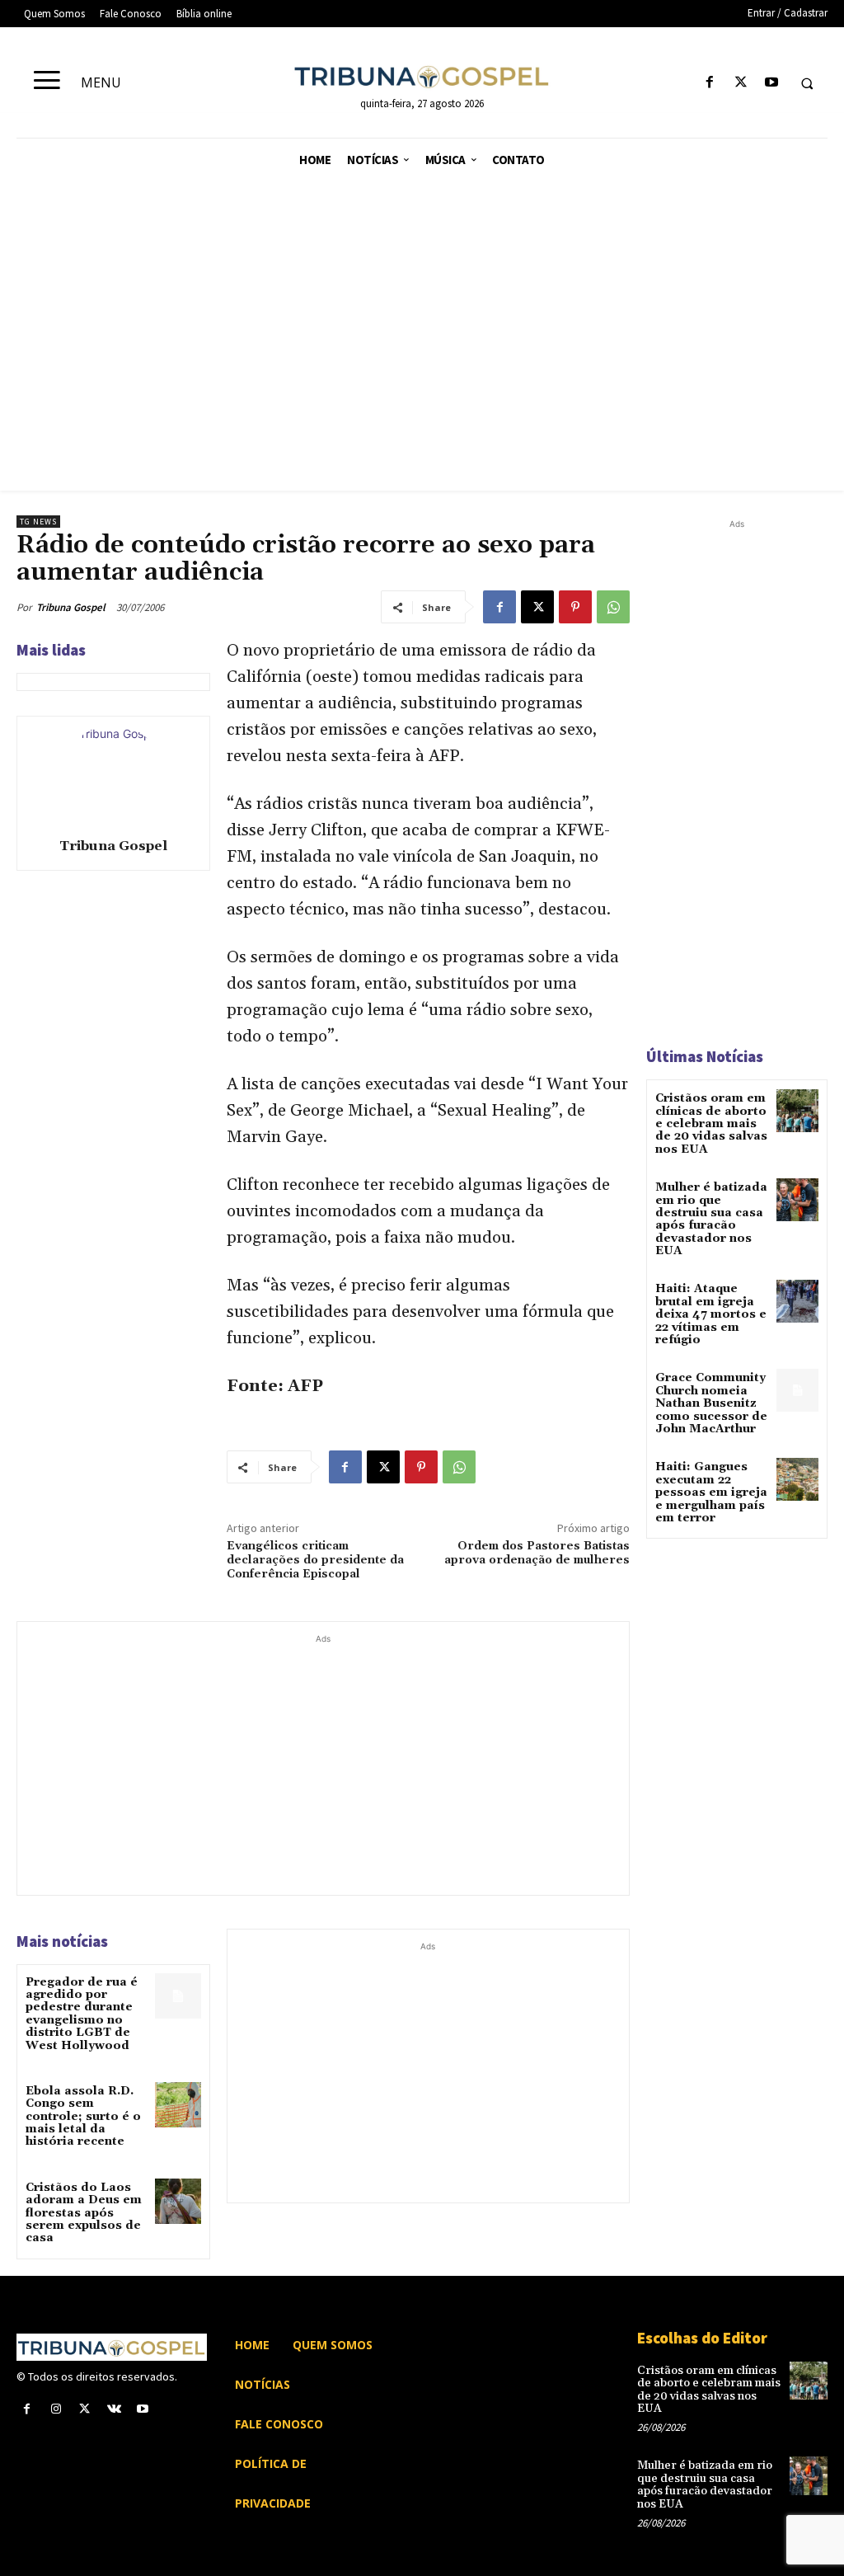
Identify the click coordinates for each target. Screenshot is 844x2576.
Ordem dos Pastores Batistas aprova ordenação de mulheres (537, 1553)
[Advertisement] (422, 322)
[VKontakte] (114, 2409)
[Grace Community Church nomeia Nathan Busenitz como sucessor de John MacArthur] (797, 1390)
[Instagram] (56, 2409)
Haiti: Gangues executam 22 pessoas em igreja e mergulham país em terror (711, 1492)
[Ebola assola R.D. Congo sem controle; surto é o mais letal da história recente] (178, 2105)
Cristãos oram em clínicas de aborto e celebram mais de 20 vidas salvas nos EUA (711, 1124)
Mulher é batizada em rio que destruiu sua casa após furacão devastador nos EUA (711, 1219)
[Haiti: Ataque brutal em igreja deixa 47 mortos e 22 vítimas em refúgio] (797, 1301)
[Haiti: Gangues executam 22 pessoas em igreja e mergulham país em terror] (797, 1479)
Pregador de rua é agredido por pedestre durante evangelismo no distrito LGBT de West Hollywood (82, 2014)
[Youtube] (771, 83)
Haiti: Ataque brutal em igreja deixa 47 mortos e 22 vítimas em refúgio (711, 1314)
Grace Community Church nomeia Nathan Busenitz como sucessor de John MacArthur (711, 1403)
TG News (38, 522)
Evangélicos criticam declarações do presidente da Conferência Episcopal (315, 1560)
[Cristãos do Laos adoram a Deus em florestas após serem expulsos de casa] (178, 2201)
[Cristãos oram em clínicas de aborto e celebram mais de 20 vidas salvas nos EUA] (797, 1110)
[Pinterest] (575, 607)
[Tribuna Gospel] (113, 774)
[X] (741, 83)
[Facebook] (710, 83)
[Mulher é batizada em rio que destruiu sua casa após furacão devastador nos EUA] (797, 1199)
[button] (807, 83)
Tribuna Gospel (71, 607)
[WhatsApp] (613, 607)
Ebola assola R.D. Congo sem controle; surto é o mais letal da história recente (83, 2117)
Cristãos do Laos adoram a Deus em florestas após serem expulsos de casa (84, 2213)
